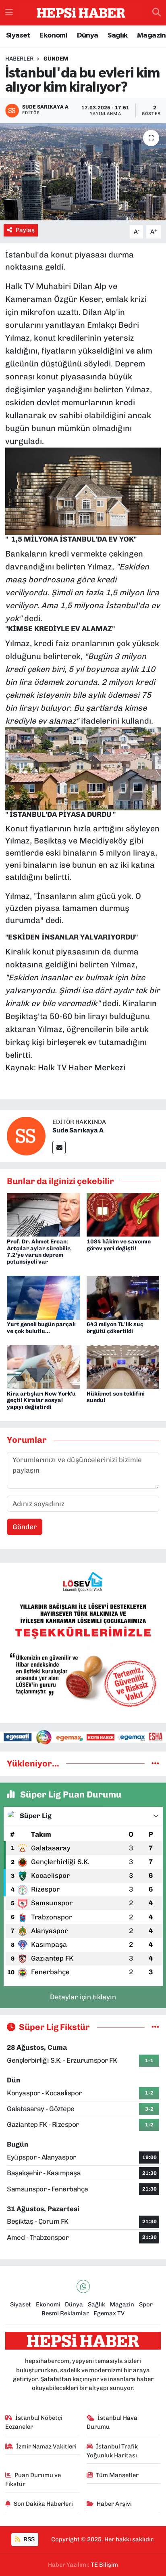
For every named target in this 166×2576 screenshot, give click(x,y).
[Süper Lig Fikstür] (155, 2027)
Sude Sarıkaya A (78, 1130)
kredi (125, 402)
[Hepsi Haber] (81, 13)
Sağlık (117, 36)
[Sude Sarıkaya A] (26, 1135)
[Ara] (157, 13)
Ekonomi (53, 36)
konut (45, 338)
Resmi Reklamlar (65, 2313)
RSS (28, 2539)
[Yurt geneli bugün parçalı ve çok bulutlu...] (43, 1297)
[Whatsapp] (83, 2286)
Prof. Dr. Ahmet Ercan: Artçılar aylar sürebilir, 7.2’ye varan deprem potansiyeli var (39, 1252)
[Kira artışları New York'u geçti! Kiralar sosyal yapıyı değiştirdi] (43, 1366)
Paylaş (25, 230)
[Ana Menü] (9, 13)
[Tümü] (155, 1763)
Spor (146, 2304)
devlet (48, 402)
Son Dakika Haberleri (43, 2504)
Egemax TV (109, 2313)
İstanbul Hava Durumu (112, 2422)
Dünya (88, 36)
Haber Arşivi (114, 2504)
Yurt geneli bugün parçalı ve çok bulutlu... (41, 1328)
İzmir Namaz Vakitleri (46, 2446)
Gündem (56, 59)
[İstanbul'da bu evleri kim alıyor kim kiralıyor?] (83, 172)
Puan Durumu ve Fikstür (33, 2480)
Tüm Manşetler (117, 2475)
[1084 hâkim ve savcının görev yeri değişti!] (123, 1214)
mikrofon (38, 312)
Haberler (19, 59)
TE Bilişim (104, 2565)
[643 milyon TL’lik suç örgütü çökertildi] (123, 1297)
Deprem (130, 364)
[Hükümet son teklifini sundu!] (123, 1366)
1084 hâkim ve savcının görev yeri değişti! (119, 1245)
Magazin (151, 36)
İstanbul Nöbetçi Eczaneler (34, 2422)
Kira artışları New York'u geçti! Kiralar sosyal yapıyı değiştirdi (41, 1401)
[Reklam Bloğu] (83, 1642)
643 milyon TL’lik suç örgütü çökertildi (115, 1328)
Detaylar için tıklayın (83, 1997)
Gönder (25, 1527)
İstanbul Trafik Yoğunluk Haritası (112, 2451)
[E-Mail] (59, 1148)
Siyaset (18, 36)
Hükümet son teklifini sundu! (116, 1397)
